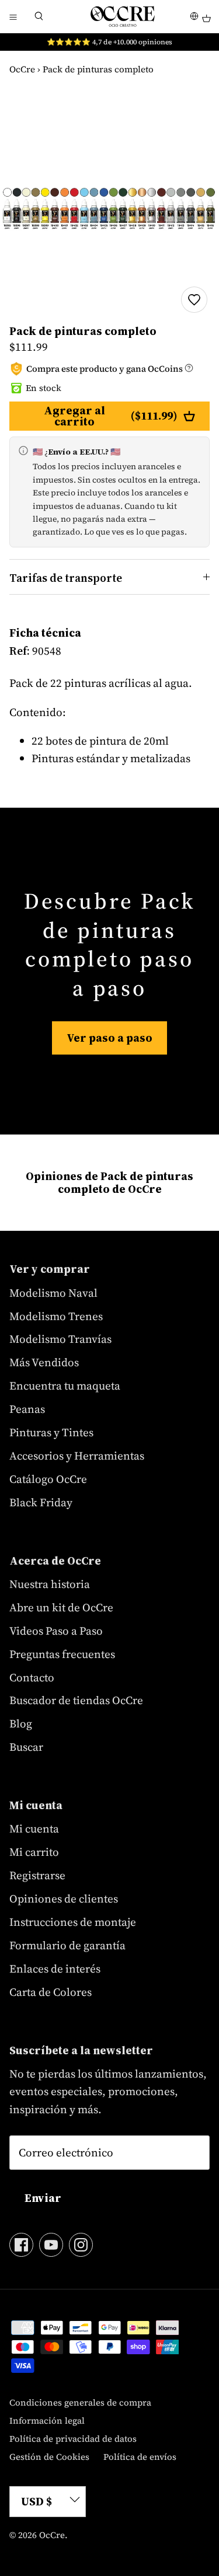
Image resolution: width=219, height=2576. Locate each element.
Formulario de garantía (67, 1945)
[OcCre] (123, 16)
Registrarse (37, 1875)
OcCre (22, 69)
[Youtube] (51, 2245)
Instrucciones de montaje (73, 1922)
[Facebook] (21, 2245)
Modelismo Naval (53, 1293)
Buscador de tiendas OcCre (76, 1700)
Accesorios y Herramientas (77, 1455)
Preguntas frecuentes (62, 1654)
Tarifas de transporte (66, 578)
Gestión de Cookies (49, 2457)
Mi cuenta (34, 1828)
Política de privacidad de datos (73, 2439)
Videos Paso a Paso (56, 1631)
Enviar (43, 2198)
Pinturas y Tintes (51, 1432)
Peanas (27, 1409)
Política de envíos (140, 2457)
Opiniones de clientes (64, 1898)
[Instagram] (81, 2245)
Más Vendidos (44, 1362)
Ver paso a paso (109, 1038)
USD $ (36, 2501)
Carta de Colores (51, 1992)
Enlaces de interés (55, 1968)
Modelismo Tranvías (60, 1339)
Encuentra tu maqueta (65, 1385)
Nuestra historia (50, 1584)
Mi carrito (34, 1852)
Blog (21, 1723)
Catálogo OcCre (48, 1479)
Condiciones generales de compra (80, 2402)
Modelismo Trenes (56, 1316)
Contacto (32, 1677)
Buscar (26, 1747)
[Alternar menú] (13, 16)
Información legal (47, 2420)
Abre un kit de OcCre (61, 1607)
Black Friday (41, 1502)
